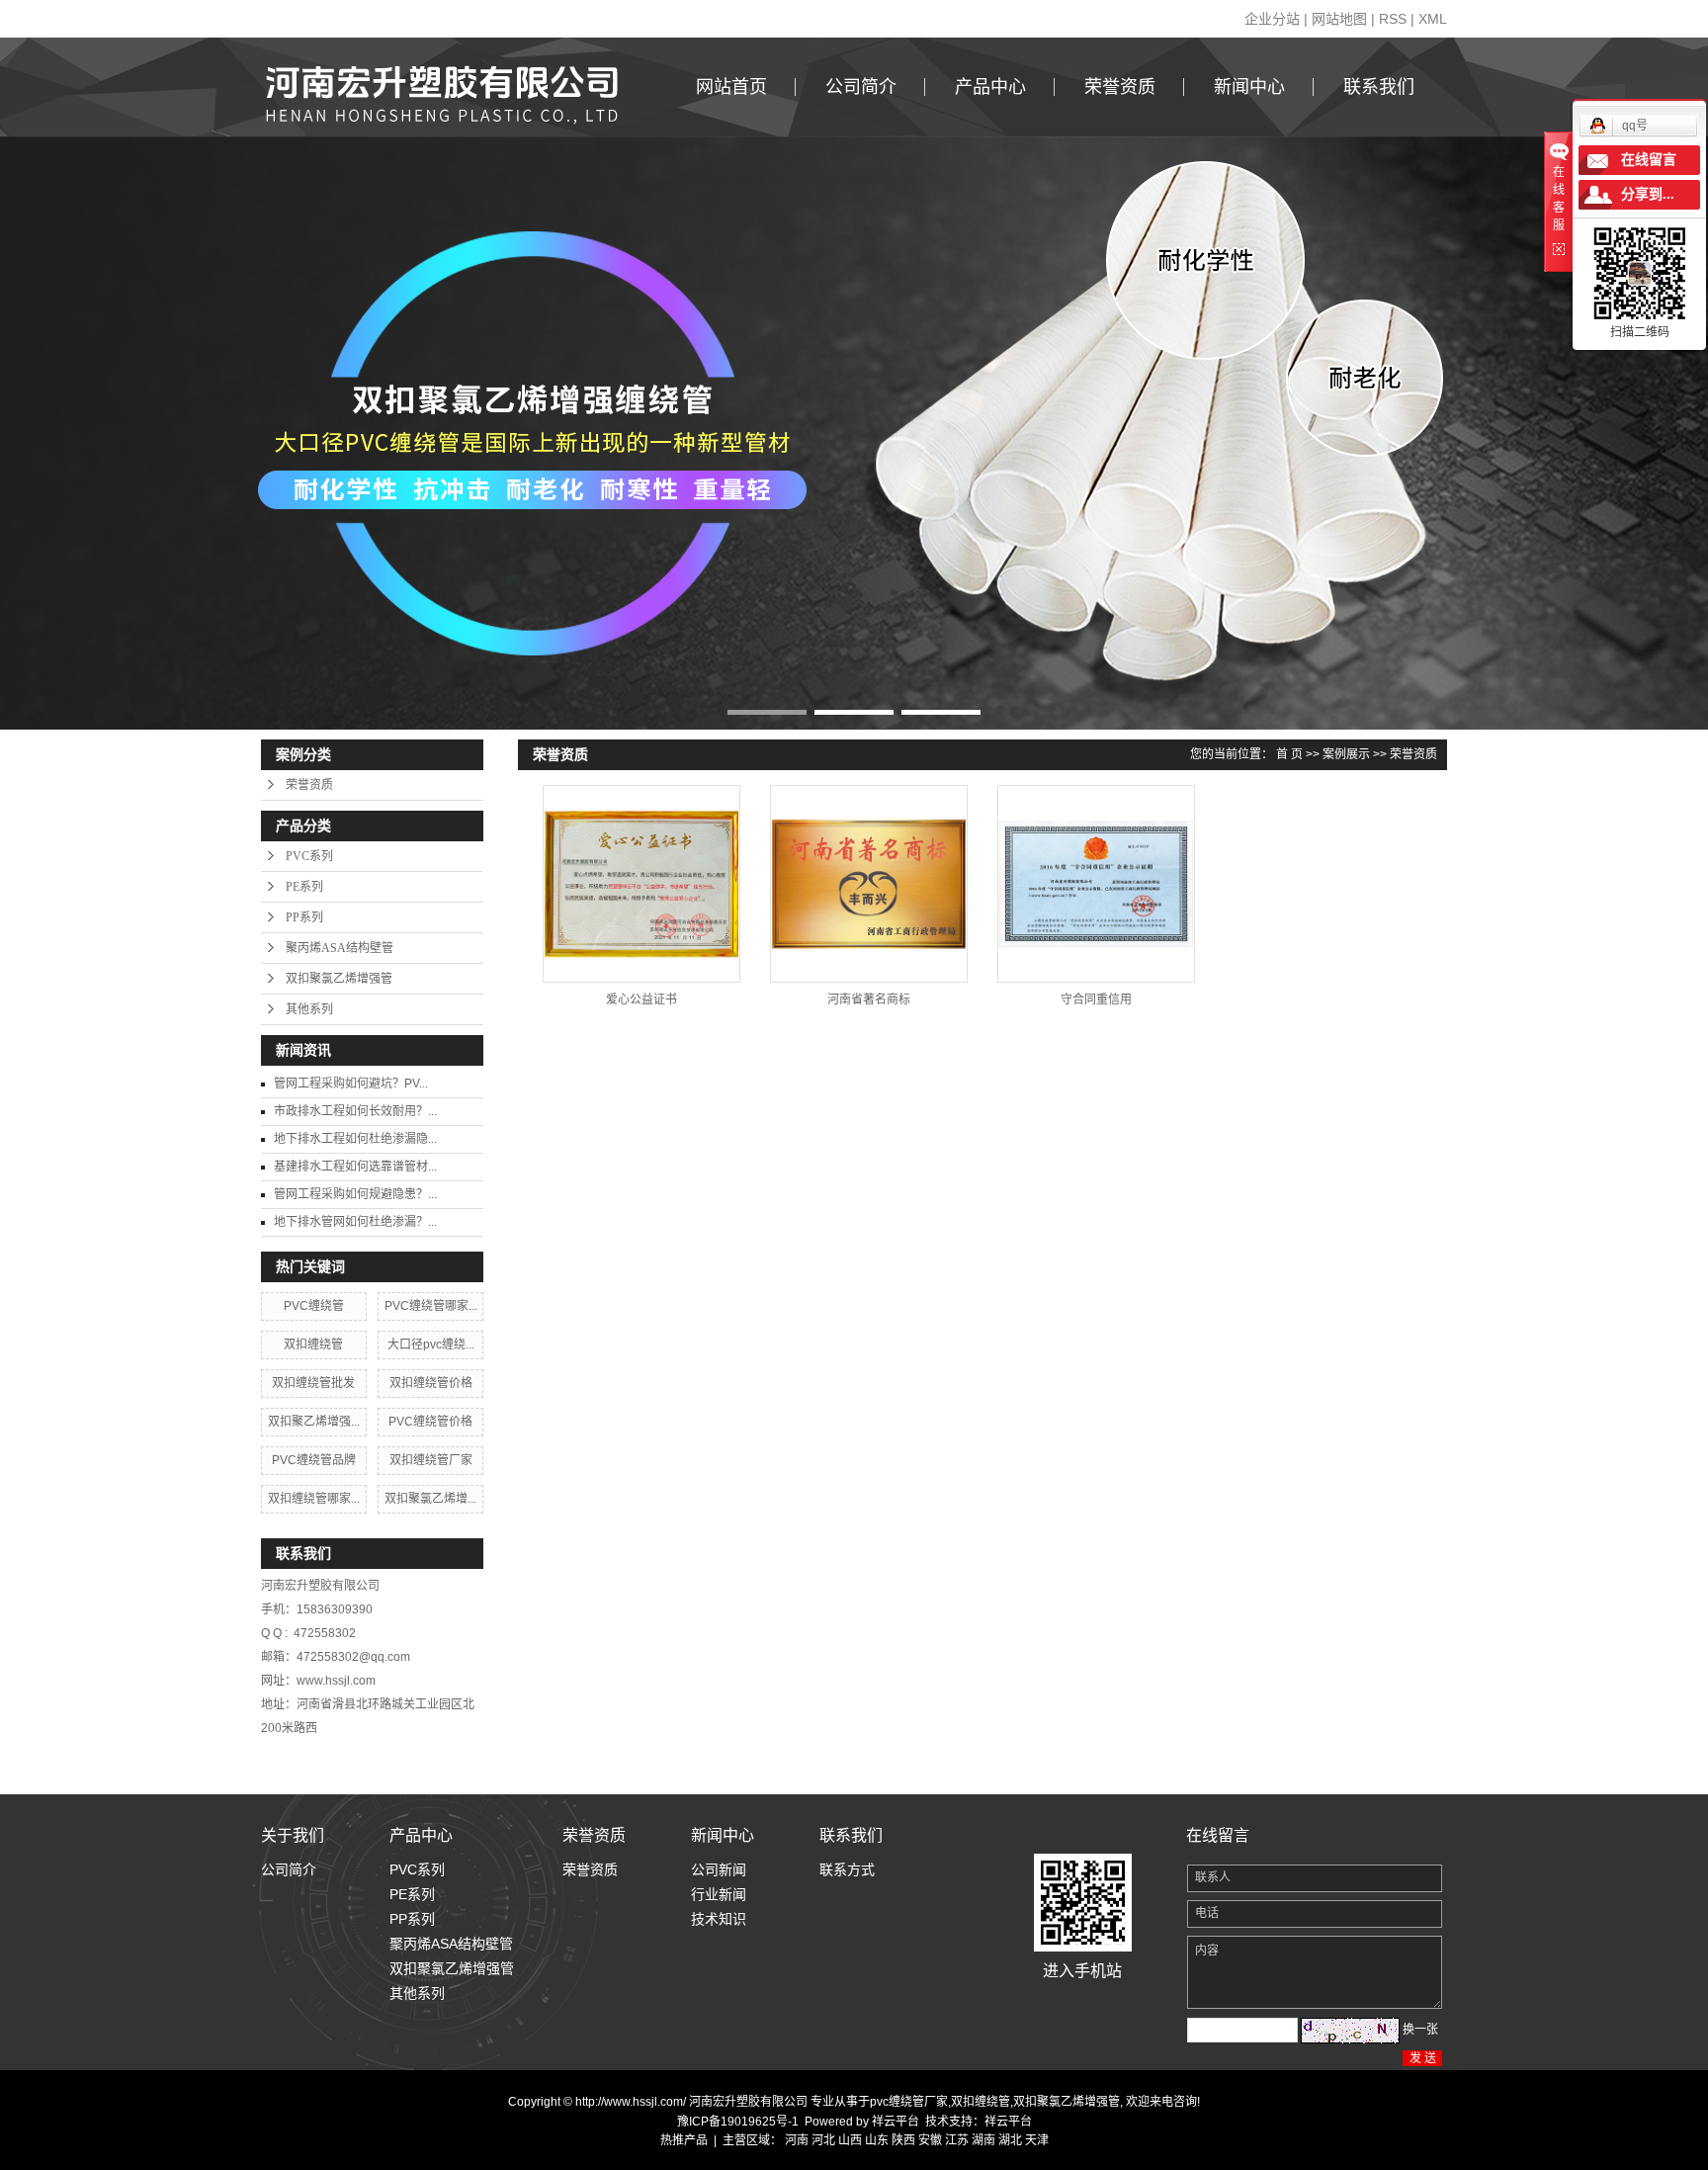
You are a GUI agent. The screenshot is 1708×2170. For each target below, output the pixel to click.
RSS (1393, 19)
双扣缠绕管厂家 (431, 1460)
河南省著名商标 (869, 999)
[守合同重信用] (1096, 884)
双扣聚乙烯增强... (314, 1422)
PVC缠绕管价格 (430, 1422)
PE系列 (304, 887)
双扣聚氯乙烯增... (430, 1499)
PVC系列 (309, 856)
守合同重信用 (1096, 999)
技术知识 (719, 1919)
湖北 (1010, 2140)
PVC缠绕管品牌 (314, 1460)
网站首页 (731, 87)
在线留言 (1649, 160)
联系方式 (847, 1869)
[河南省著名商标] (869, 884)
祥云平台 (896, 2122)
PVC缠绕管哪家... (431, 1306)
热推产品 (684, 2140)
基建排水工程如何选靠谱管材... (355, 1167)
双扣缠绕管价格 (431, 1383)
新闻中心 (1249, 87)
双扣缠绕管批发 (313, 1383)
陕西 (903, 2140)
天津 (1037, 2140)
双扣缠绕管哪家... (314, 1499)
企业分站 (1272, 19)
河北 (823, 2140)
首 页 (1289, 754)
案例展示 (1346, 754)
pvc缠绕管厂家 (909, 2102)
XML (1433, 19)
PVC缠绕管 (314, 1306)
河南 (797, 2140)
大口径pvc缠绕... (431, 1345)
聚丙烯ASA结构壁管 (340, 948)
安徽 (930, 2140)
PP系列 (304, 917)
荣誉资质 (1120, 87)
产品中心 (990, 87)
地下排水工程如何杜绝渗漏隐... (355, 1139)
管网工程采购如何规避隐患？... (355, 1194)
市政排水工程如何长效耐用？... (355, 1111)
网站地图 (1339, 19)
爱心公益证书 (641, 999)
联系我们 (1379, 87)
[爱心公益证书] (641, 884)
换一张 (1420, 2030)
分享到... (1648, 194)
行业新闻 (719, 1894)
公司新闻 (719, 1869)
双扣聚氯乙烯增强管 (339, 979)
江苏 (957, 2140)
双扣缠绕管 (313, 1345)
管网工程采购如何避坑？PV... (351, 1084)
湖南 (983, 2140)
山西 (850, 2140)
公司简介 (861, 87)
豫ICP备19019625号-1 (738, 2122)
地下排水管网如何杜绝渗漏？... (355, 1222)
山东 (877, 2140)
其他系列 (309, 1009)
